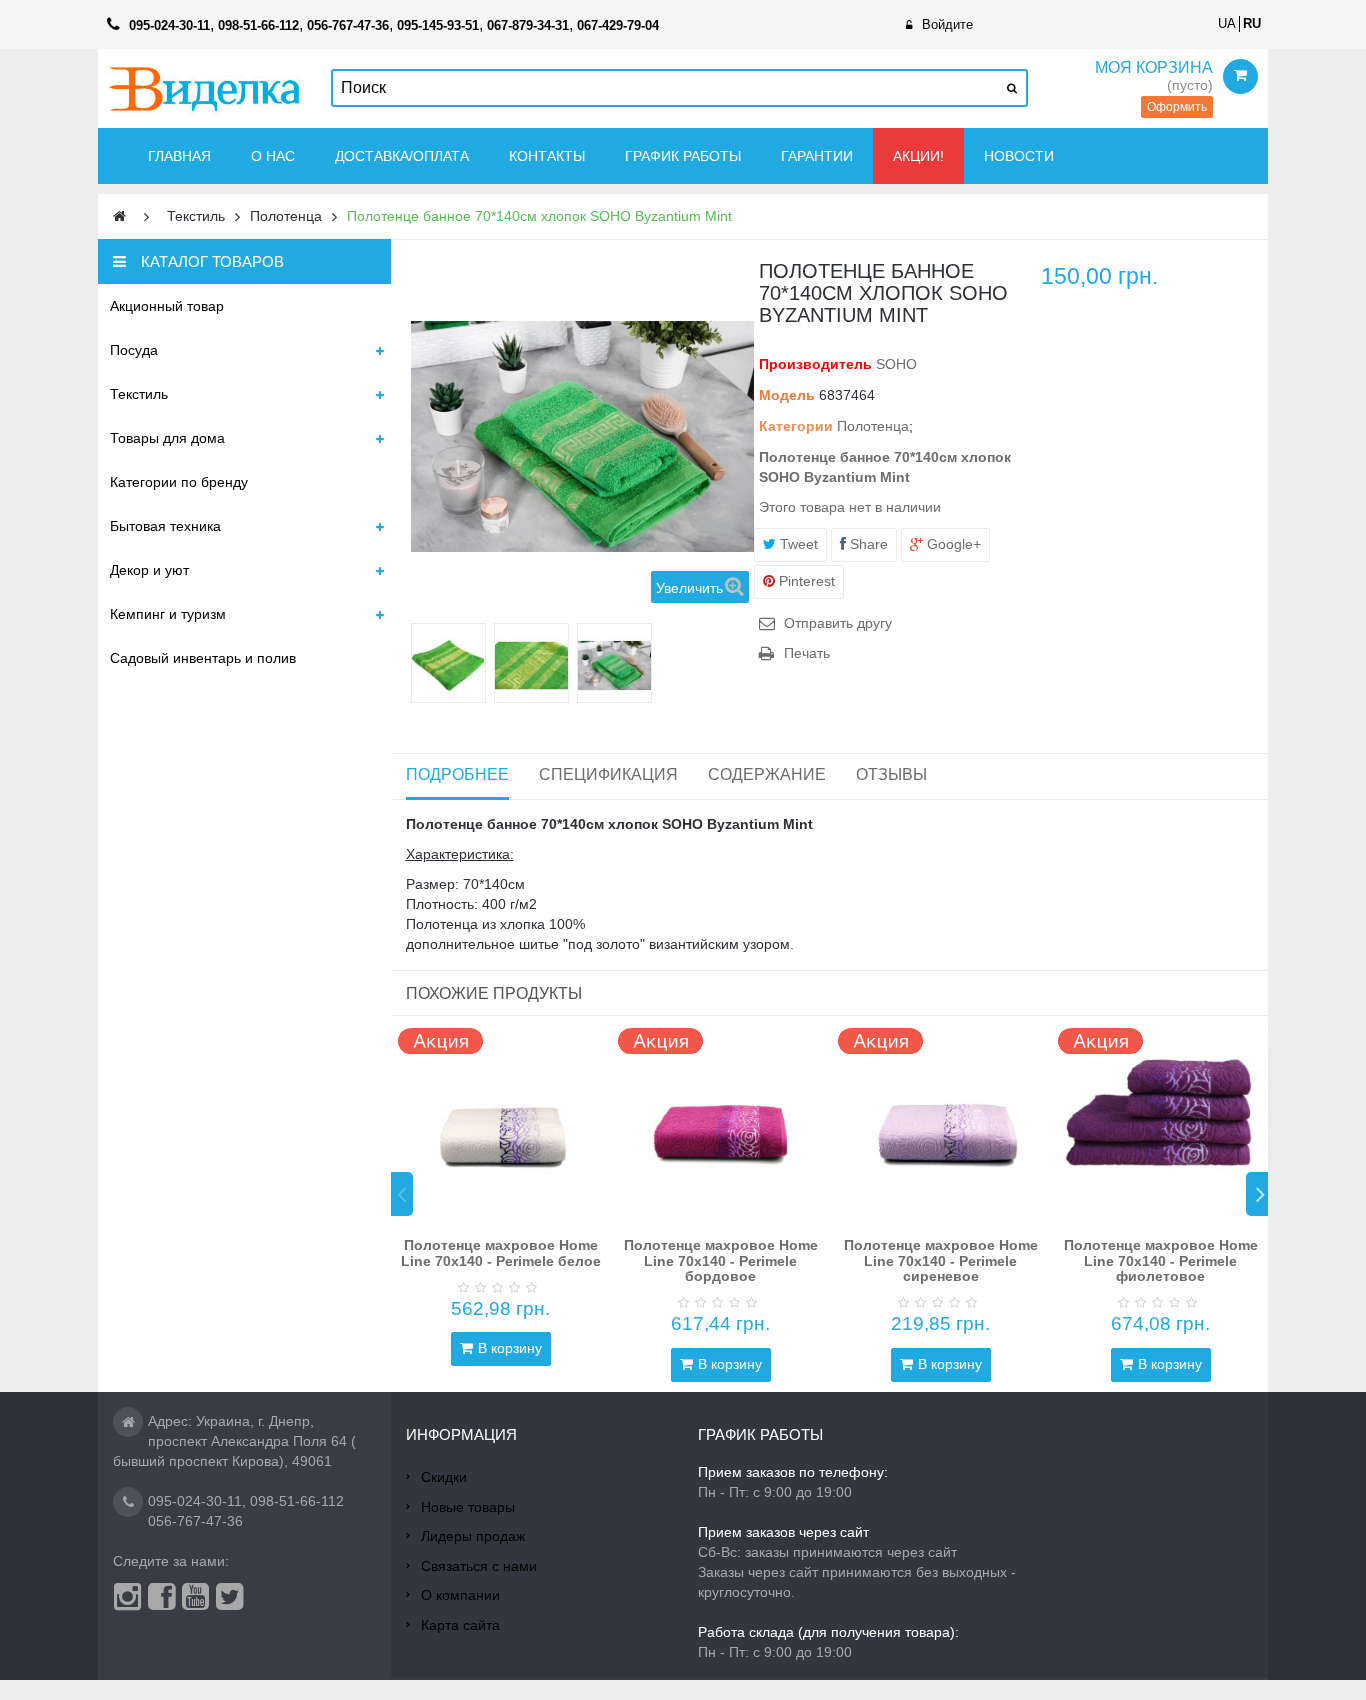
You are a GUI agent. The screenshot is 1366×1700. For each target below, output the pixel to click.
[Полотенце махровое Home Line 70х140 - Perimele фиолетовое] (1161, 1122)
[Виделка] (204, 88)
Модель (787, 395)
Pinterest (805, 581)
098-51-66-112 (297, 1501)
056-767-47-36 (195, 1521)
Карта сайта (460, 1625)
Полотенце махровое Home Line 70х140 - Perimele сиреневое (941, 1260)
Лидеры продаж (473, 1536)
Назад (418, 663)
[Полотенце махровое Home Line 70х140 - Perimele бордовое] (721, 1122)
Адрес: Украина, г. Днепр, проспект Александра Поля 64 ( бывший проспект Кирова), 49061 (234, 1441)
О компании (460, 1595)
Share (867, 544)
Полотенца (873, 426)
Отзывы (891, 774)
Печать (807, 653)
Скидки (444, 1477)
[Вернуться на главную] (119, 216)
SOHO (896, 364)
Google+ (952, 544)
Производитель (815, 364)
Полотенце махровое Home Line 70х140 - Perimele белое (501, 1252)
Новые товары (468, 1507)
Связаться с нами (479, 1566)
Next (1257, 1194)
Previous (402, 1194)
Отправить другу (838, 623)
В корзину (510, 1348)
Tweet (797, 544)
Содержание (767, 774)
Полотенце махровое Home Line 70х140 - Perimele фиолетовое (1161, 1260)
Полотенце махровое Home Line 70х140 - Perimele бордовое (721, 1260)
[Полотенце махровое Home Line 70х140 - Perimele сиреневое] (941, 1122)
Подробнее (457, 774)
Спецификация (608, 774)
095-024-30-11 (195, 1501)
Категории (796, 426)
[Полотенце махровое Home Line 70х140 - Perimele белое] (501, 1122)
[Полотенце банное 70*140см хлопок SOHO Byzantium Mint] (448, 665)
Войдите (947, 24)
